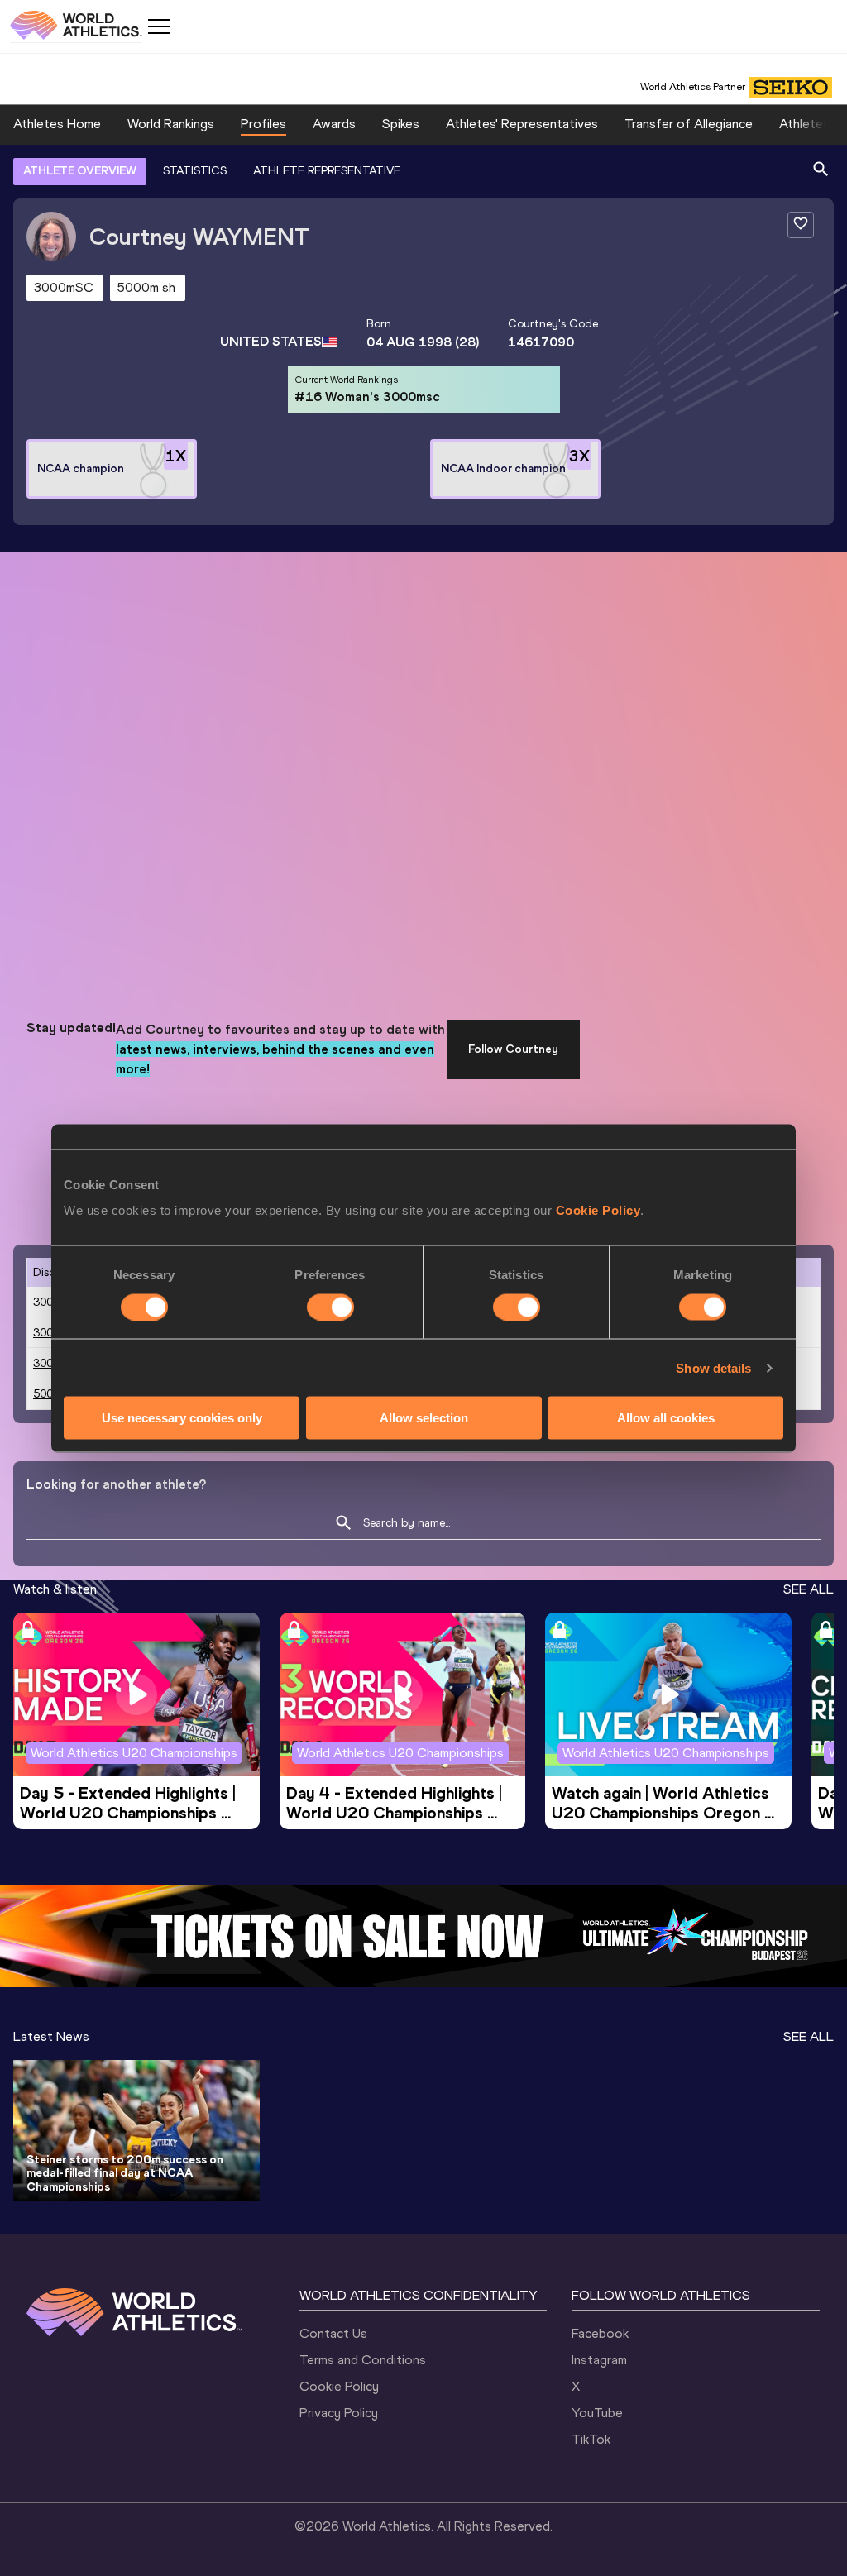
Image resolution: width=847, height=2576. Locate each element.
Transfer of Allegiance (689, 124)
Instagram (599, 2360)
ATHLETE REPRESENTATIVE (327, 171)
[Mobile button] (159, 26)
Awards (334, 124)
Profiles (263, 124)
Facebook (600, 2333)
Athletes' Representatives (522, 124)
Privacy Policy (339, 2413)
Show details (713, 1367)
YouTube (597, 2413)
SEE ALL (809, 1589)
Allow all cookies (666, 1418)
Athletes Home (57, 124)
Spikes (401, 124)
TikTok (591, 2439)
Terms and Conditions (363, 2360)
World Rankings (171, 124)
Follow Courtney (513, 1049)
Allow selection (424, 1418)
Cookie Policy (598, 1210)
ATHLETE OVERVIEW (80, 171)
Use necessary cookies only (182, 1418)
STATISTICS (195, 171)
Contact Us (333, 2333)
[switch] (330, 1307)
